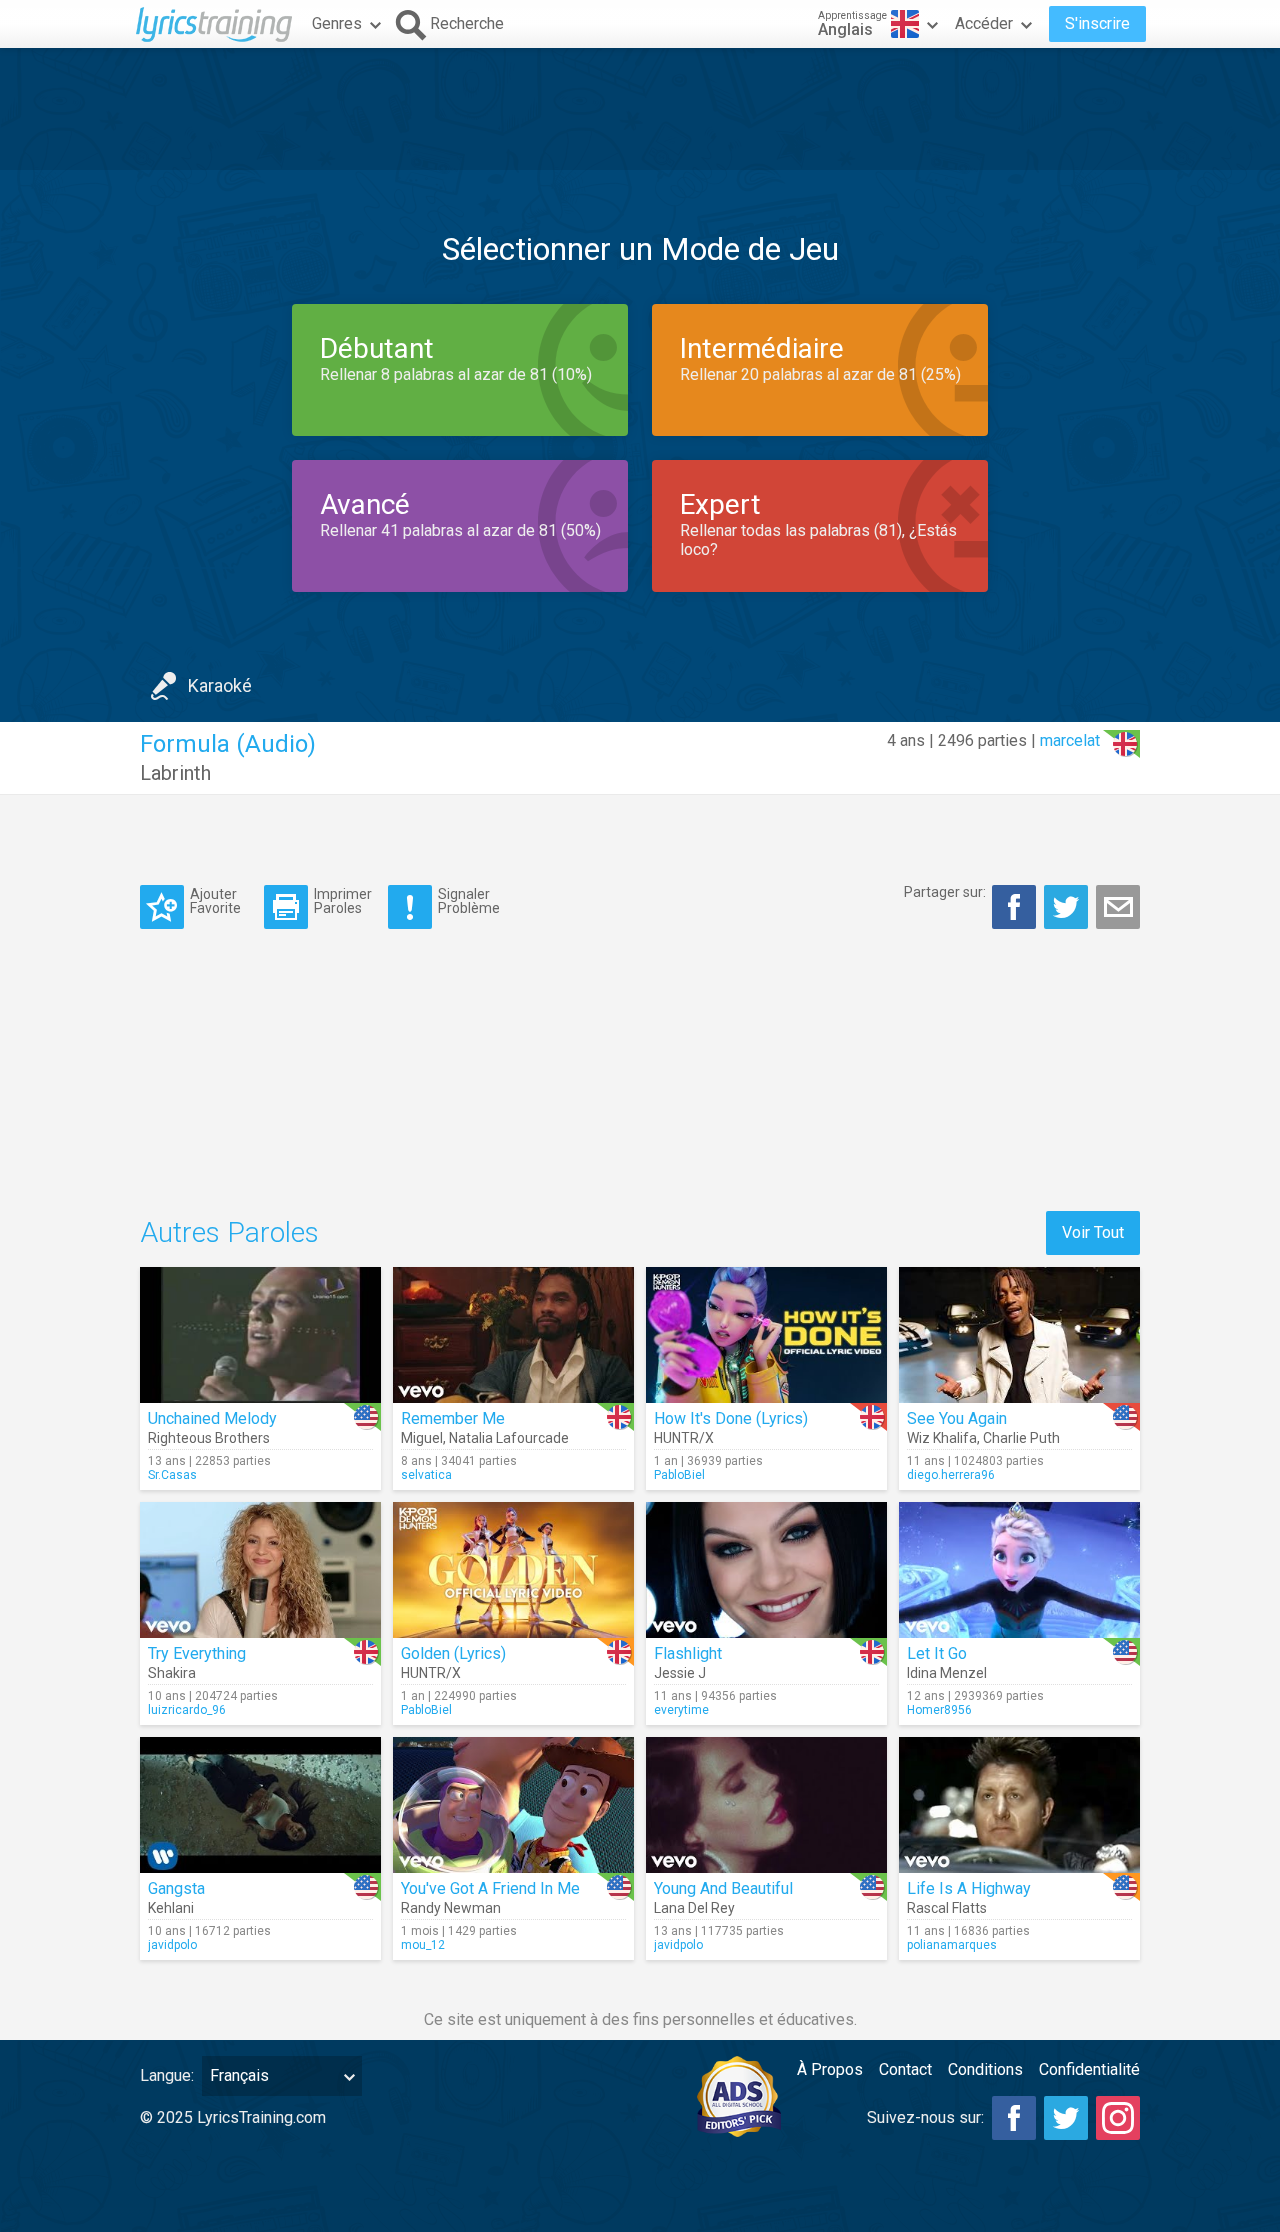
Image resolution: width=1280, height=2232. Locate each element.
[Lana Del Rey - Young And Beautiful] (766, 1805)
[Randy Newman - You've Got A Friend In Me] (513, 1805)
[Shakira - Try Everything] (260, 1570)
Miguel (422, 1438)
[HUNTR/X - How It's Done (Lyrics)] (766, 1335)
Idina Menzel (947, 1673)
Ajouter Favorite (215, 900)
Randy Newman (451, 1908)
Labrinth (175, 773)
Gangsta (176, 1888)
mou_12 (423, 1945)
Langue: (167, 2075)
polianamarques (952, 1945)
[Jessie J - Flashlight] (766, 1570)
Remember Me (453, 1418)
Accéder (984, 23)
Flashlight (688, 1653)
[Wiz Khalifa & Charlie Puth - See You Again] (1019, 1335)
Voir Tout (1093, 1232)
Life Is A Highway (969, 1888)
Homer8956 (939, 1710)
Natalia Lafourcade (509, 1438)
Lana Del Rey (694, 1908)
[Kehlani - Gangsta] (260, 1805)
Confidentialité (1089, 2069)
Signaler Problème (469, 900)
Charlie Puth (1021, 1438)
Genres (337, 23)
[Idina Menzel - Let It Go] (1019, 1570)
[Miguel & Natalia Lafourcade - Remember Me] (513, 1335)
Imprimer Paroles (343, 900)
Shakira (172, 1673)
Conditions (985, 2069)
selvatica (426, 1475)
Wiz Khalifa (942, 1438)
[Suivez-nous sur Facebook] (1014, 2118)
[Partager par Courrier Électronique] (1118, 907)
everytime (681, 1710)
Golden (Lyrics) (453, 1653)
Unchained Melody (212, 1418)
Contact (905, 2069)
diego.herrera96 (951, 1475)
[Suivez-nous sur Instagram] (1118, 2118)
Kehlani (171, 1908)
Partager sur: (945, 892)
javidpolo (172, 1945)
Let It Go (937, 1653)
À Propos (830, 2069)
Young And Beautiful (723, 1888)
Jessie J (680, 1673)
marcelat (1070, 740)
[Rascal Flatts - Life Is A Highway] (1019, 1805)
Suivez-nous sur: (925, 2117)
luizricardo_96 (187, 1710)
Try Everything (197, 1653)
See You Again (957, 1418)
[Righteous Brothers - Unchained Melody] (260, 1335)
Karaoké (220, 685)
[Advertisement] (640, 109)
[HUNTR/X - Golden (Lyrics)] (513, 1570)
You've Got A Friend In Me (490, 1888)
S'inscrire (1097, 23)
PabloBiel (679, 1475)
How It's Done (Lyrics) (731, 1418)
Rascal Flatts (947, 1908)
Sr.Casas (172, 1475)
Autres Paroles (229, 1232)
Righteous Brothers (209, 1438)
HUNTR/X (684, 1438)
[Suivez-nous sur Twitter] (1066, 2118)
